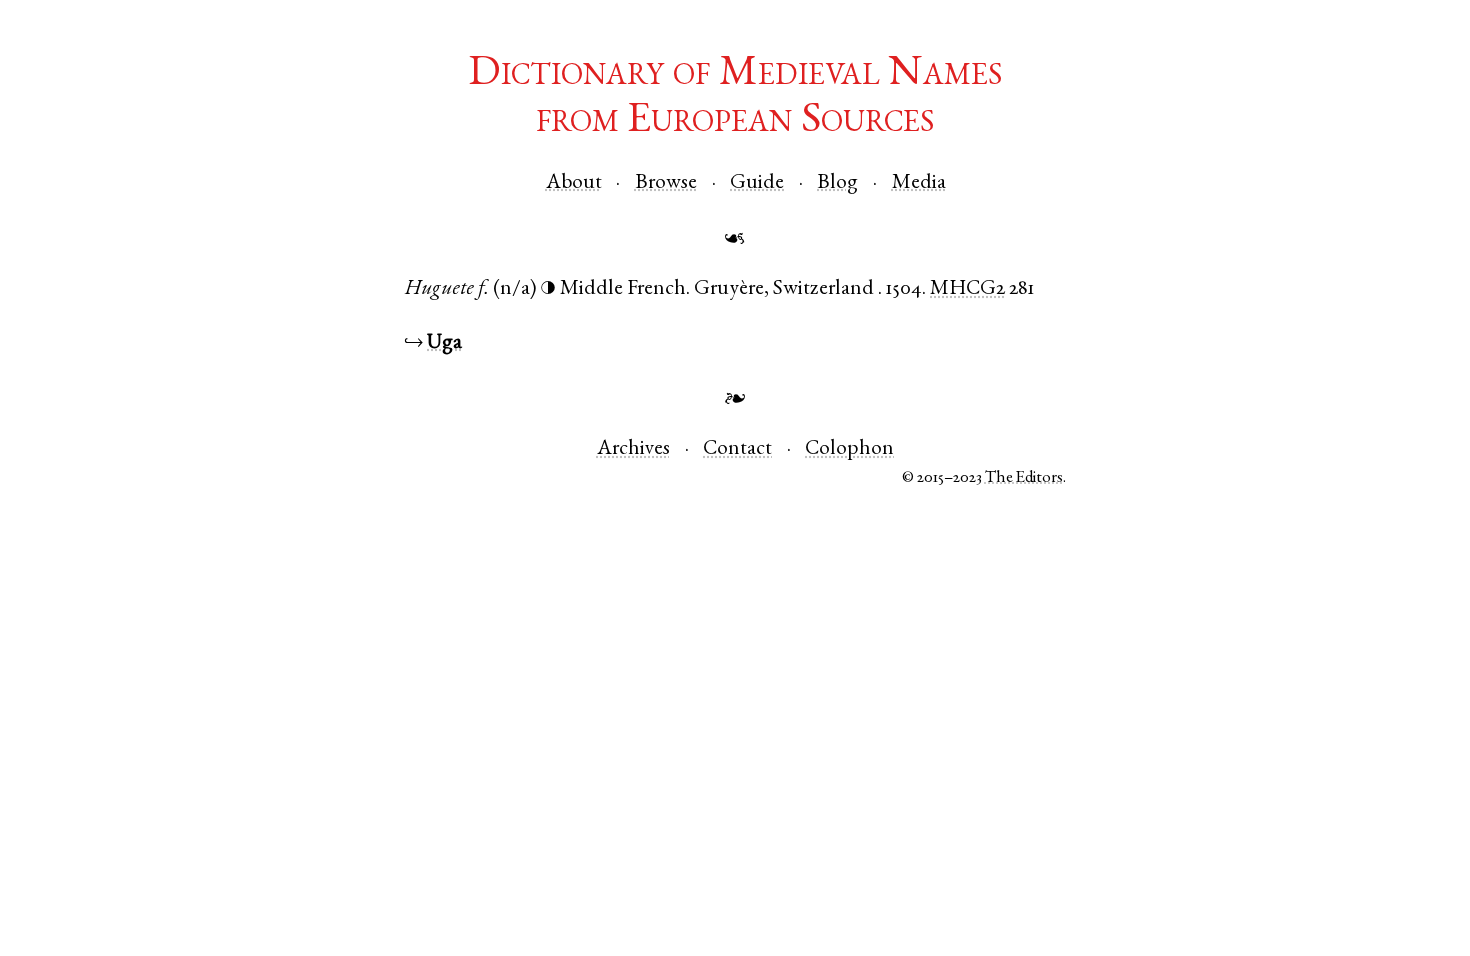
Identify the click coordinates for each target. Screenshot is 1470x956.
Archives (633, 449)
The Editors (1024, 478)
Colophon (849, 449)
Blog (837, 183)
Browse (666, 183)
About (574, 183)
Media (919, 183)
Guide (757, 183)
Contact (737, 449)
